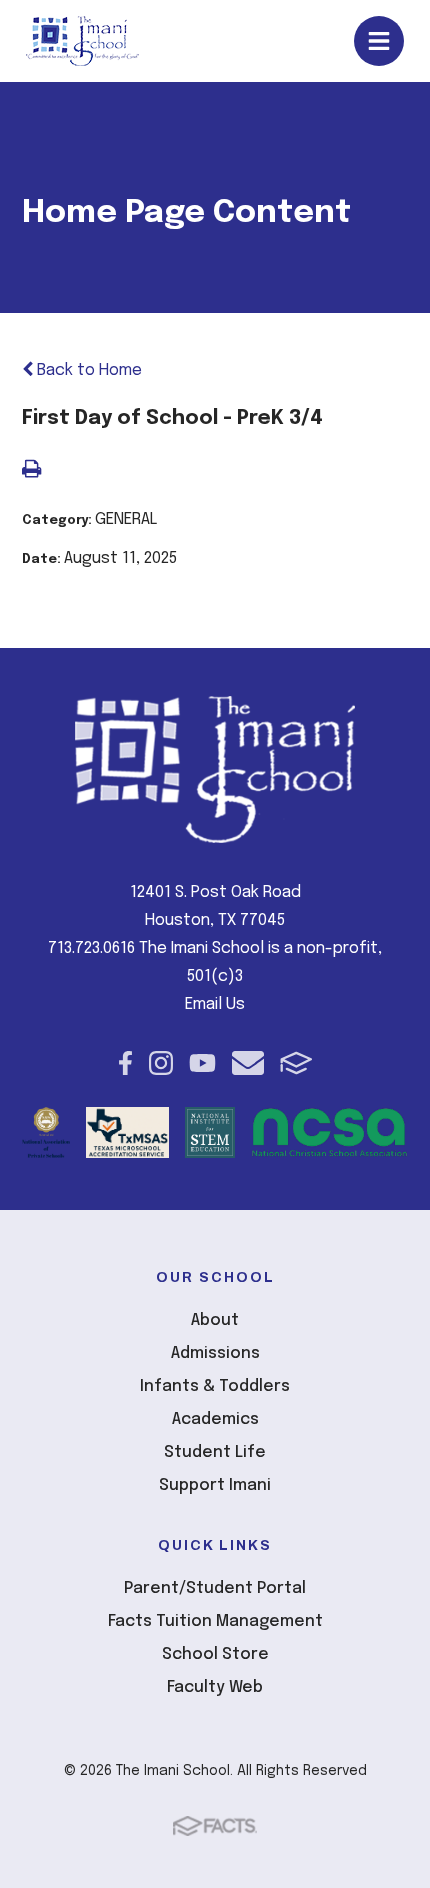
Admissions (215, 1353)
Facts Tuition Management (215, 1621)
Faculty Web (215, 1687)
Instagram (161, 1063)
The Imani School (82, 41)
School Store (215, 1654)
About (215, 1320)
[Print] (31, 471)
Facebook (125, 1063)
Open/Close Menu (379, 41)
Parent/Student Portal (215, 1588)
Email (248, 1063)
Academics (215, 1419)
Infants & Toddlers (215, 1386)
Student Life (215, 1452)
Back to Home (87, 370)
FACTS (296, 1063)
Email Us (215, 1004)
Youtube (202, 1063)
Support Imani (215, 1485)
